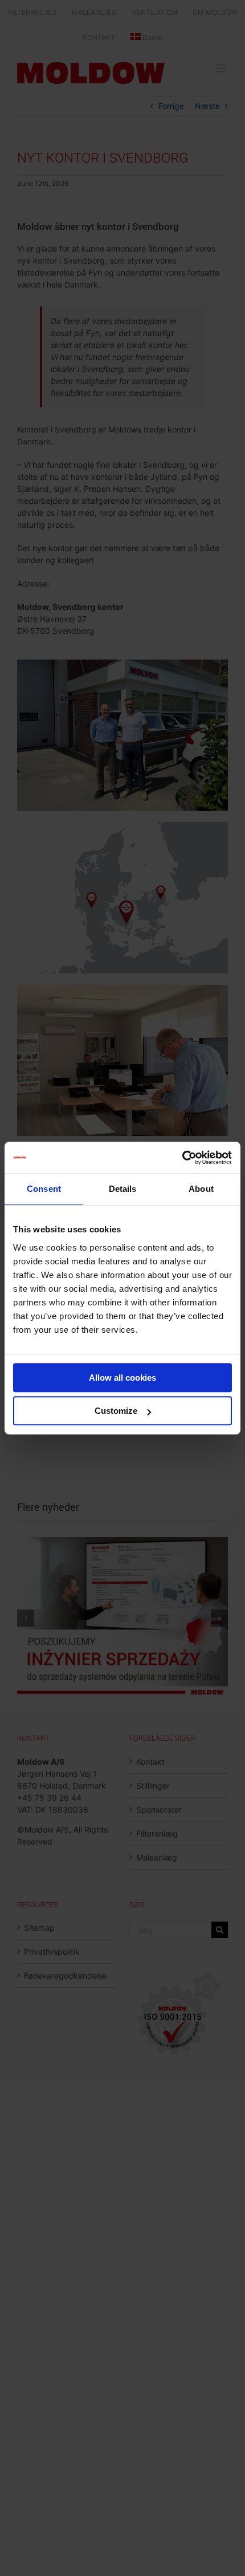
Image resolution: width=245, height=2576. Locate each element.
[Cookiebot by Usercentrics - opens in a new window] (182, 1158)
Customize (116, 1411)
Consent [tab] (44, 1189)
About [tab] (201, 1189)
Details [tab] (123, 1189)
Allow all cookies (122, 1378)
